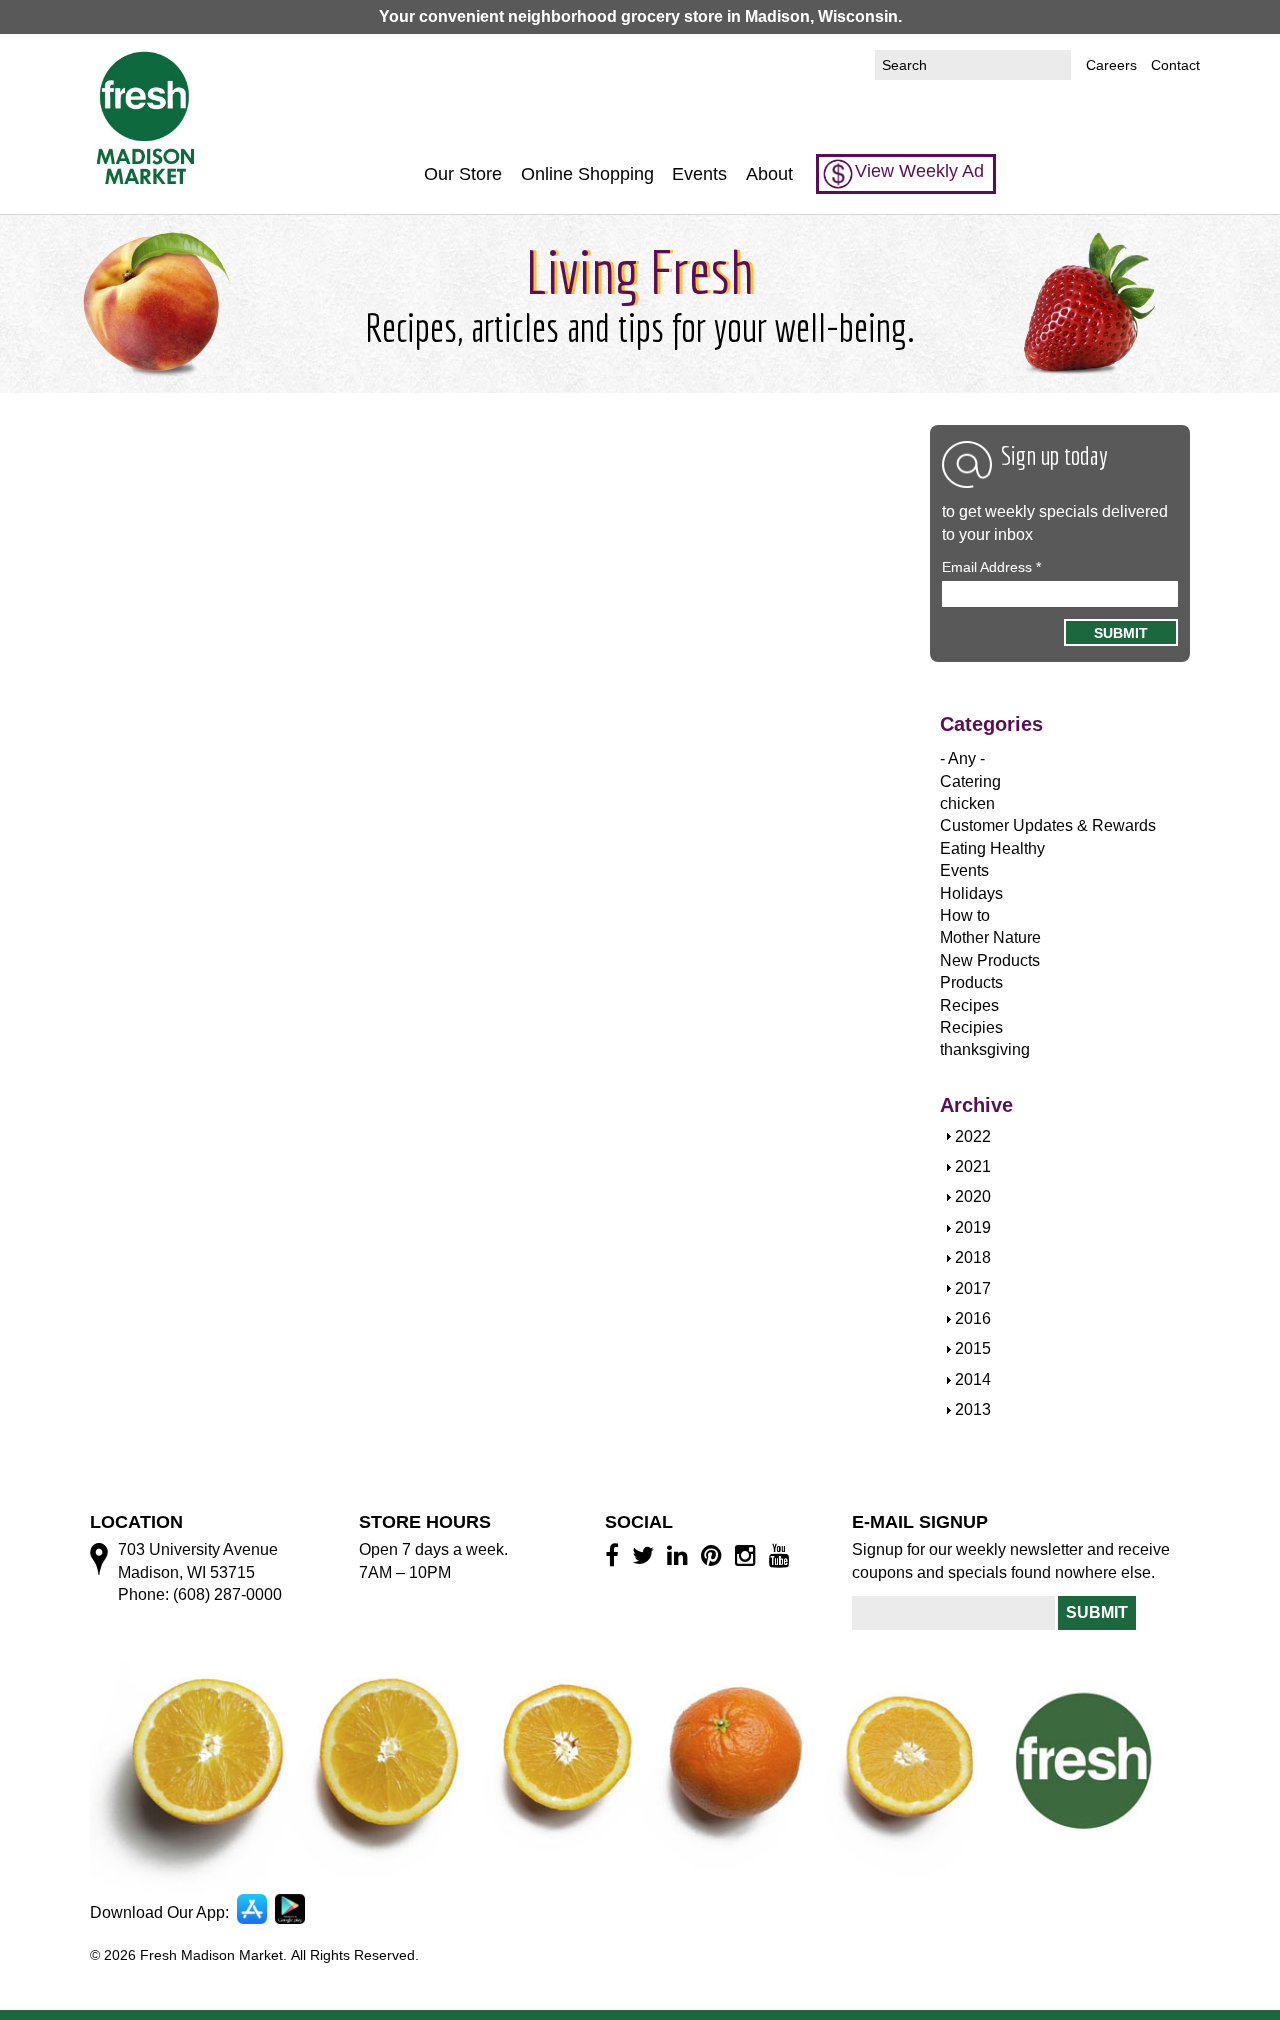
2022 (973, 1136)
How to (965, 915)
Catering (970, 781)
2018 (973, 1257)
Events (699, 174)
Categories (991, 724)
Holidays (971, 893)
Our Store (463, 174)
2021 (973, 1166)
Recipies (971, 1027)
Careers (1111, 65)
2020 (973, 1196)
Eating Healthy (992, 848)
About (769, 174)
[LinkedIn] (680, 1555)
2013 (973, 1409)
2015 (973, 1348)
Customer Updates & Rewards (1048, 825)
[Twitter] (646, 1555)
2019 (973, 1227)
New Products (990, 960)
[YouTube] (782, 1555)
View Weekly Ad (919, 171)
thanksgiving (985, 1049)
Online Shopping (587, 174)
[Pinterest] (714, 1555)
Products (971, 982)
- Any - (962, 758)
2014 (973, 1379)
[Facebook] (615, 1555)
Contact (1175, 65)
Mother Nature (990, 937)
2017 (973, 1288)
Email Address (991, 567)
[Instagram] (748, 1555)
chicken (967, 803)
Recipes (969, 1005)
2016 (973, 1318)
